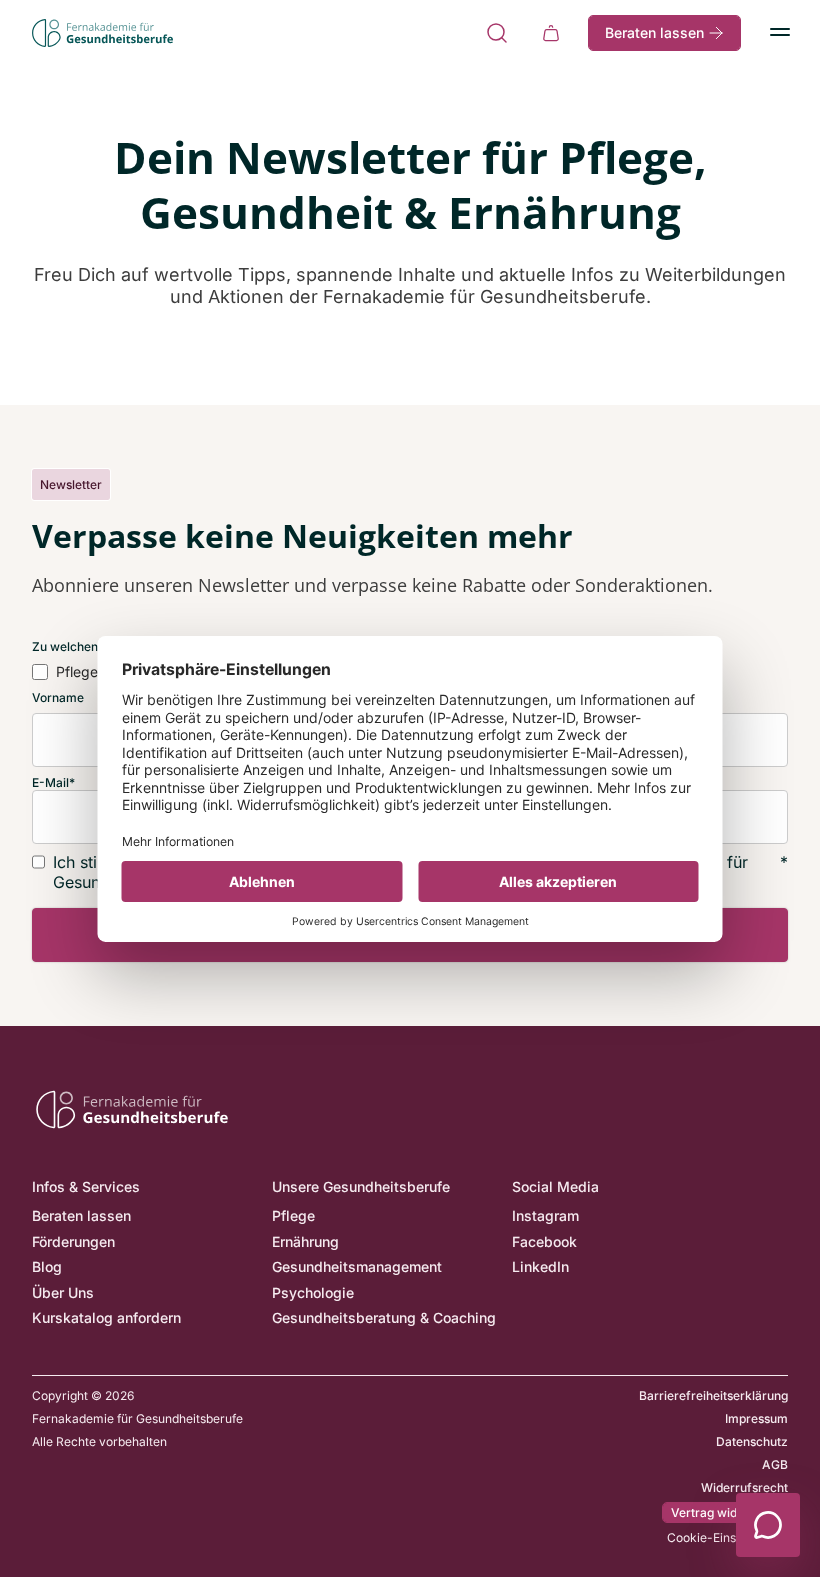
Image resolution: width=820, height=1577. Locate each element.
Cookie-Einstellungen (727, 1537)
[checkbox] (65, 672)
